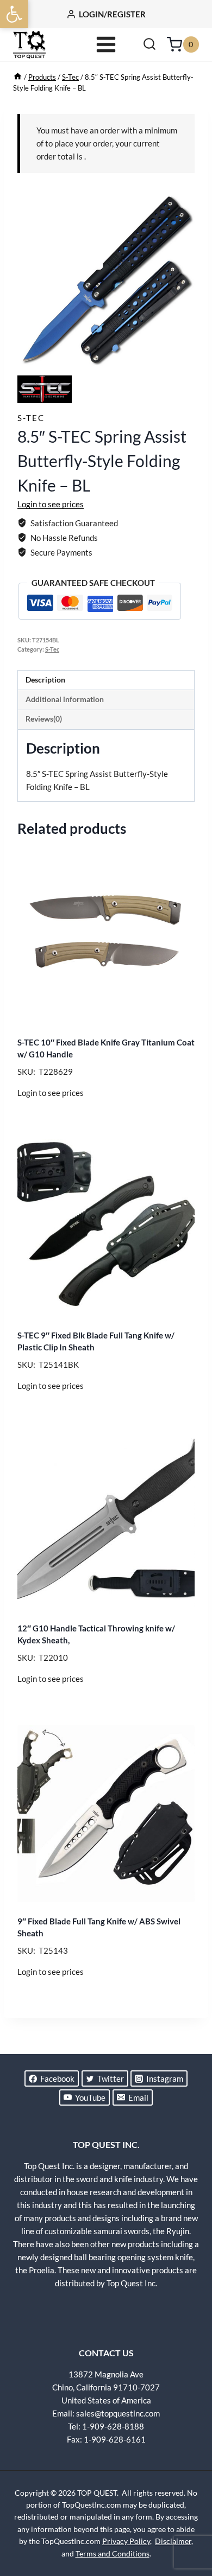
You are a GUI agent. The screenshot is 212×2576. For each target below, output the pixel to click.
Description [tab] (45, 680)
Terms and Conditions (113, 2553)
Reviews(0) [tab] (44, 719)
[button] (14, 14)
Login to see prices (51, 504)
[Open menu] (106, 44)
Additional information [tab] (65, 699)
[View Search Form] (149, 44)
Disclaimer (173, 2541)
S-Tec (31, 418)
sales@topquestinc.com (118, 2413)
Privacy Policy (126, 2541)
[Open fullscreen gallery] (184, 356)
